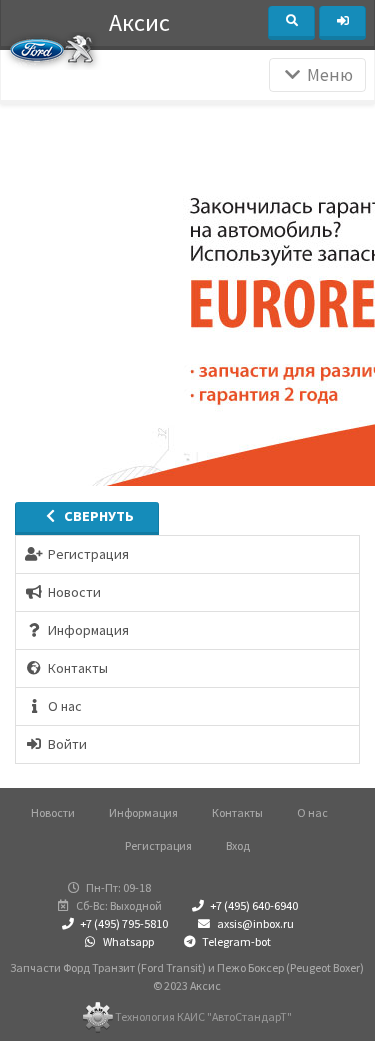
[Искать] (291, 23)
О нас (312, 812)
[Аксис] (51, 48)
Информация (143, 812)
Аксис (139, 22)
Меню (328, 75)
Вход (238, 845)
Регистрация (158, 845)
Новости (53, 812)
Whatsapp (127, 941)
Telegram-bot (235, 941)
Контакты (237, 812)
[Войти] (342, 23)
